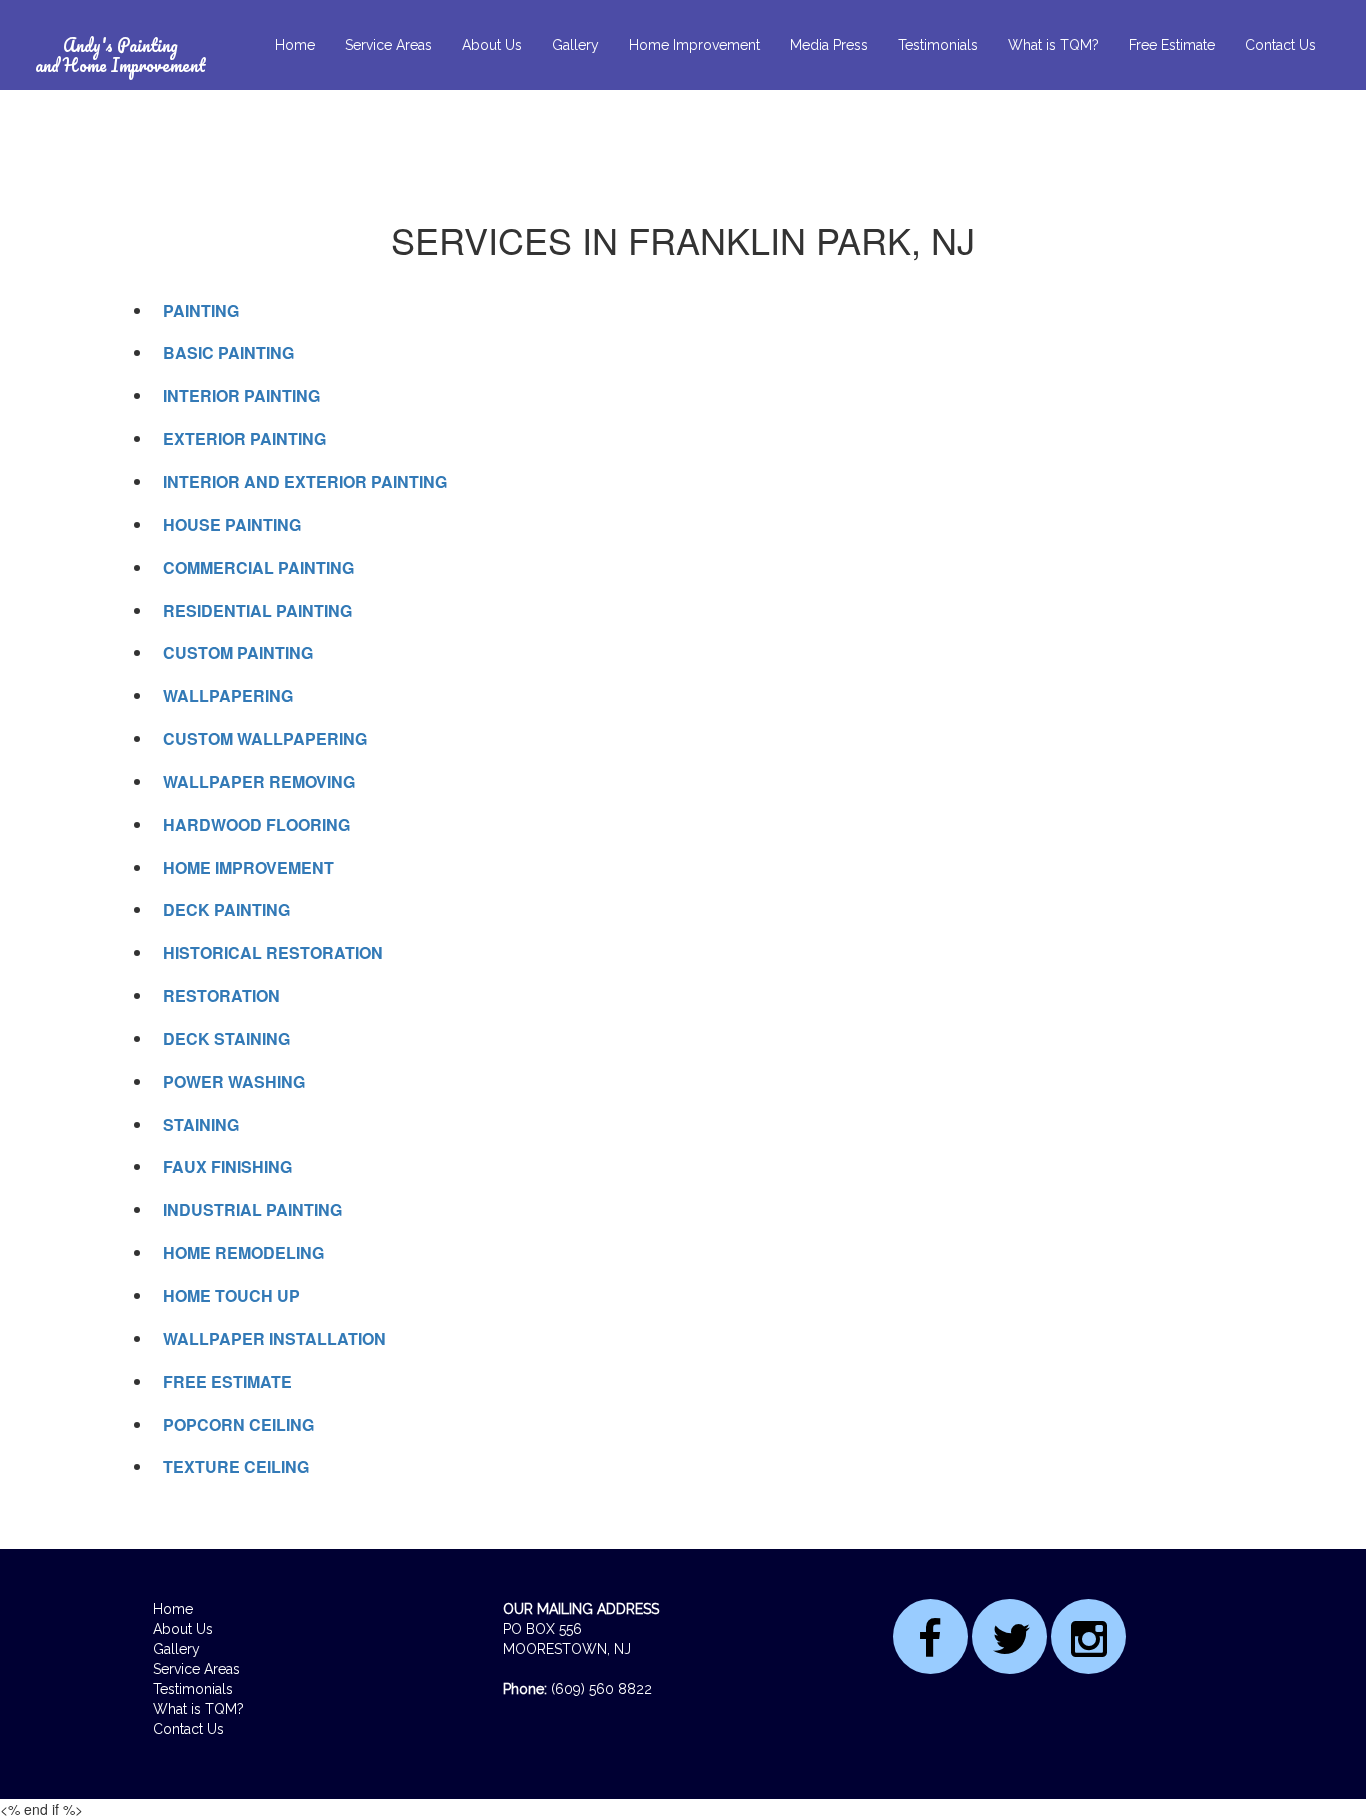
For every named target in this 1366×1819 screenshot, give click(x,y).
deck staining (226, 1038)
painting (201, 310)
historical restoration (273, 952)
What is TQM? (1053, 45)
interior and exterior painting (305, 481)
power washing (234, 1081)
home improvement (248, 867)
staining (201, 1124)
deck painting (226, 909)
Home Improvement (694, 45)
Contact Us (1280, 45)
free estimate (227, 1381)
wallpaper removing (259, 781)
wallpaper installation (274, 1338)
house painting (232, 524)
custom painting (238, 652)
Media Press (829, 45)
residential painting (257, 610)
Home (295, 45)
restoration (221, 995)
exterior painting (244, 438)
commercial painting (258, 567)
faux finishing (227, 1166)
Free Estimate (1172, 45)
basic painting (228, 352)
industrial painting (252, 1209)
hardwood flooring (256, 824)
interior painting (241, 395)
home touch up (231, 1295)
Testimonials (938, 45)
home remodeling (243, 1252)
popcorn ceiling (238, 1424)
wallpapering (228, 695)
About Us (492, 45)
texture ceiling (236, 1466)
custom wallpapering (265, 738)
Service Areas (388, 45)
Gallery (575, 45)
